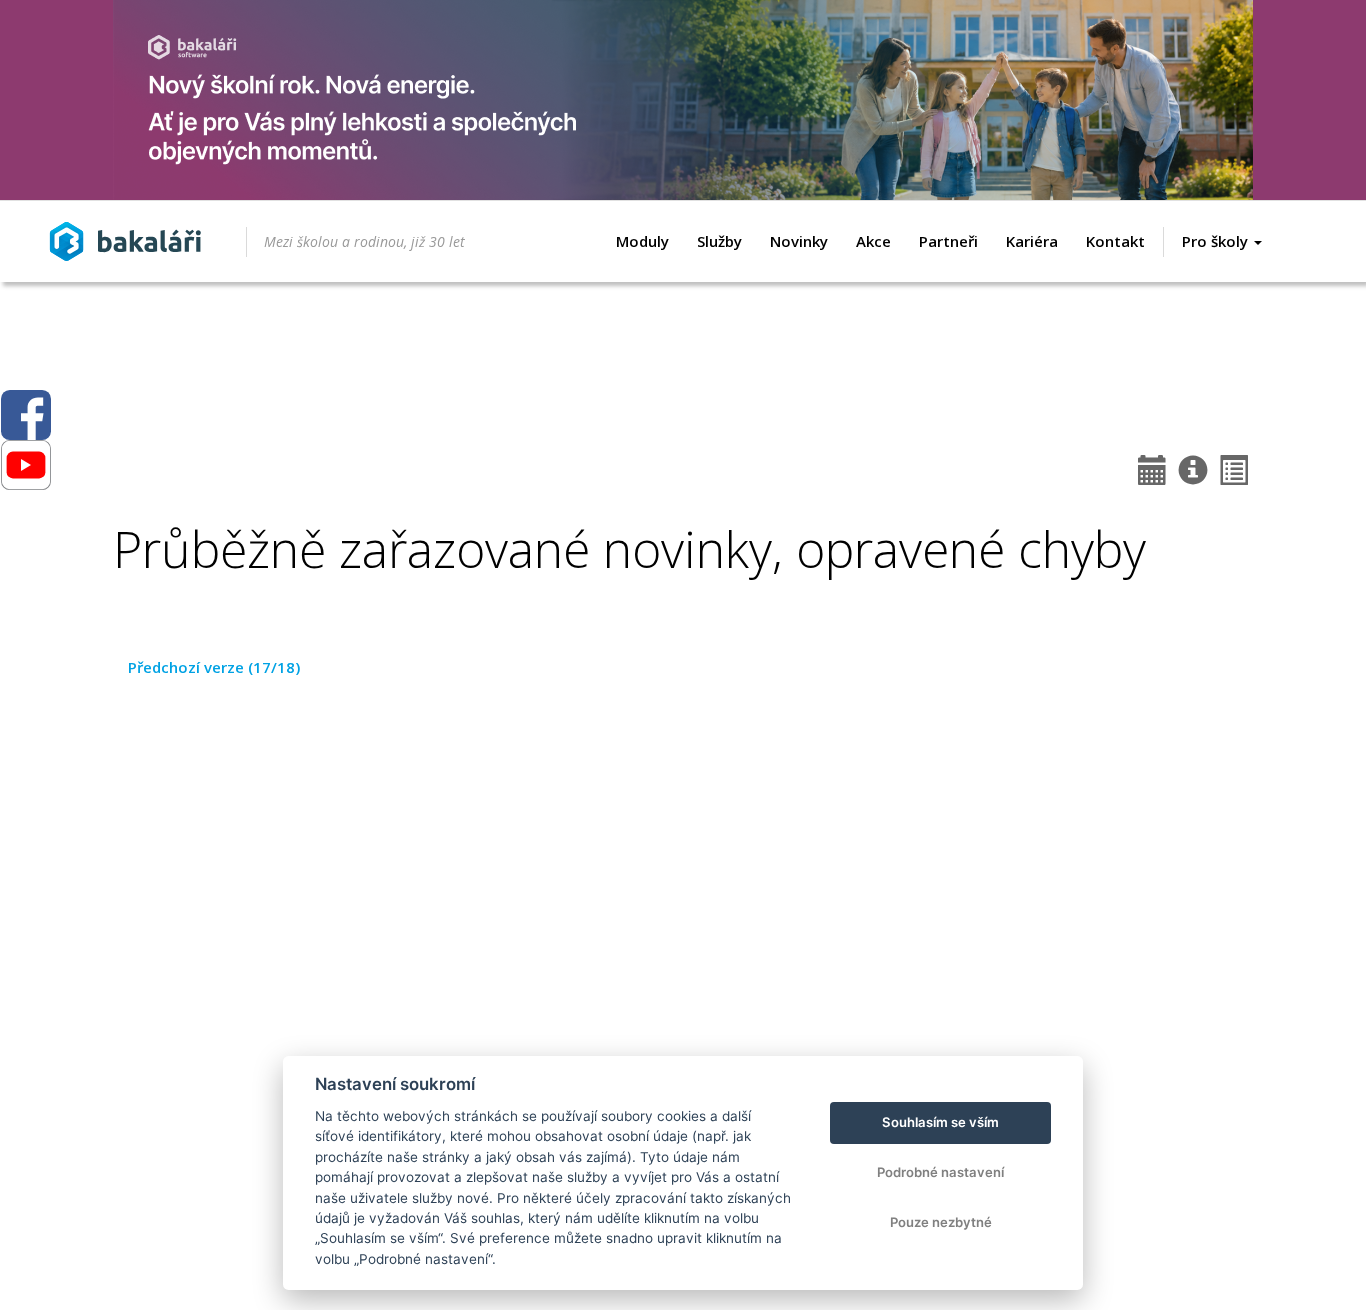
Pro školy (1217, 241)
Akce (873, 241)
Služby (719, 241)
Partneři (948, 241)
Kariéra (1032, 241)
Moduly (642, 241)
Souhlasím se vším (940, 1122)
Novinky (799, 241)
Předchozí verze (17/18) (214, 667)
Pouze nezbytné (941, 1222)
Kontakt (1115, 241)
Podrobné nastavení (940, 1172)
